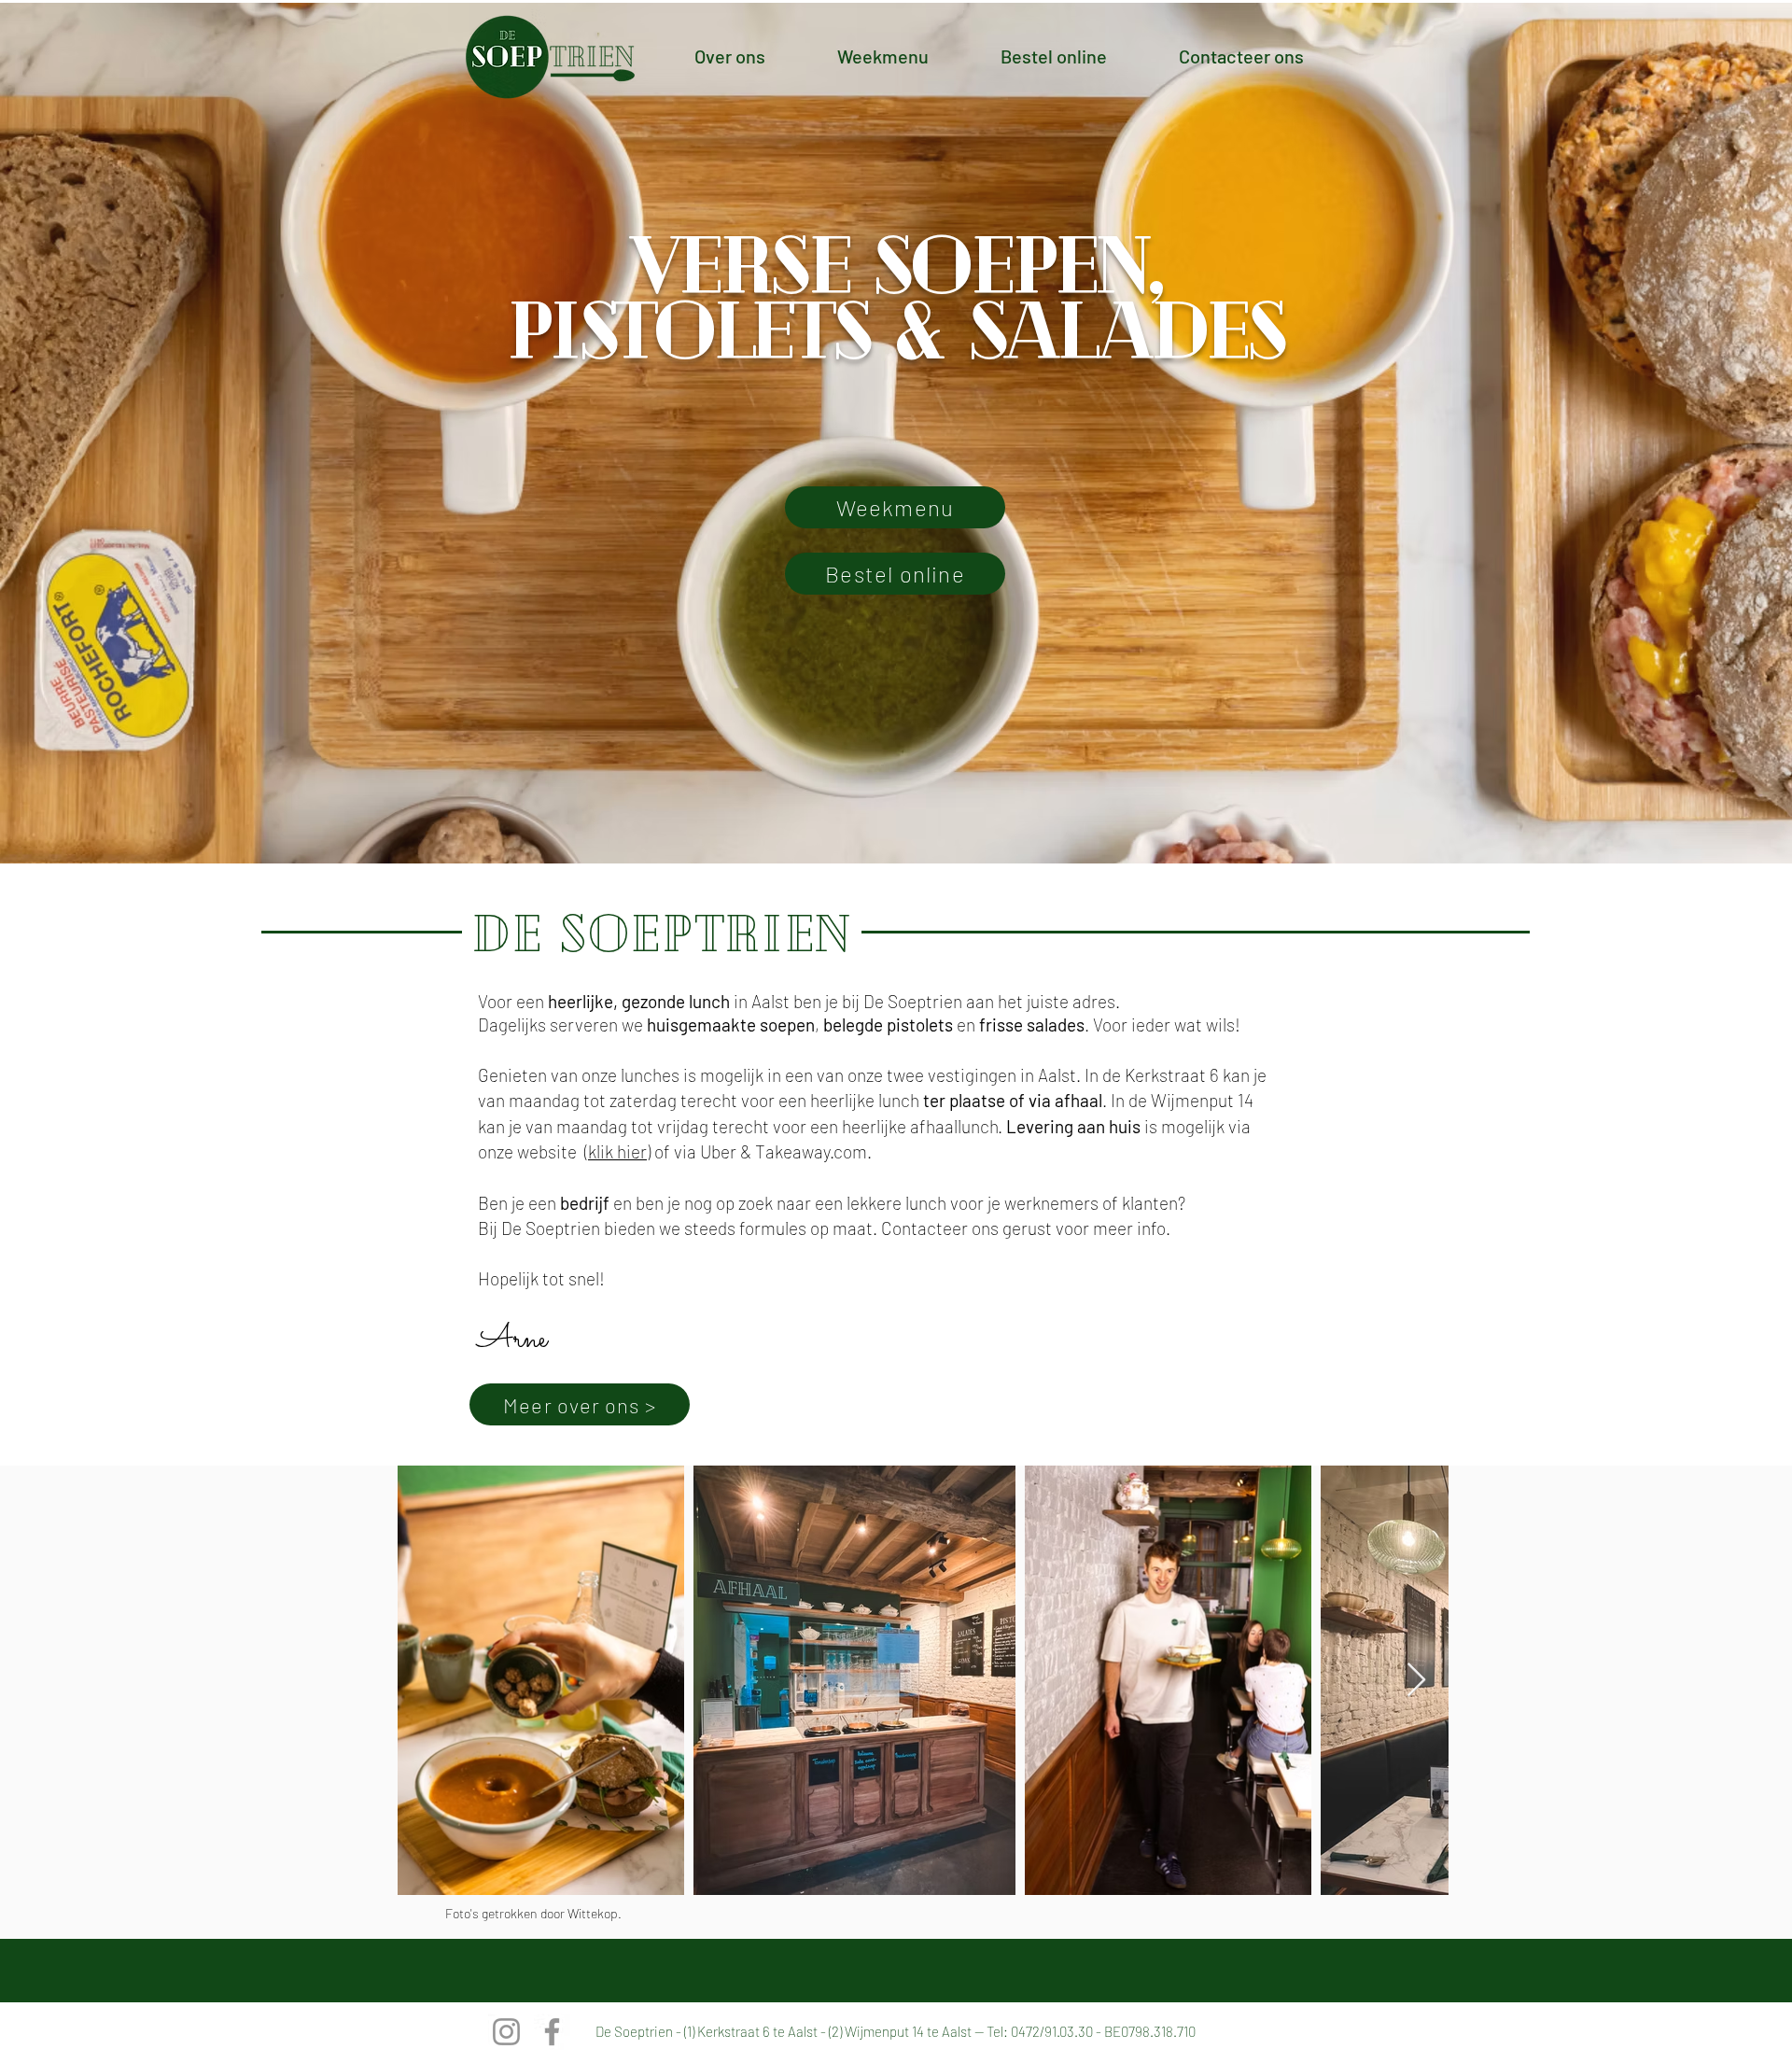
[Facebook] (552, 2032)
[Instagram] (506, 2032)
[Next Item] (1416, 1681)
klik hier (617, 1151)
